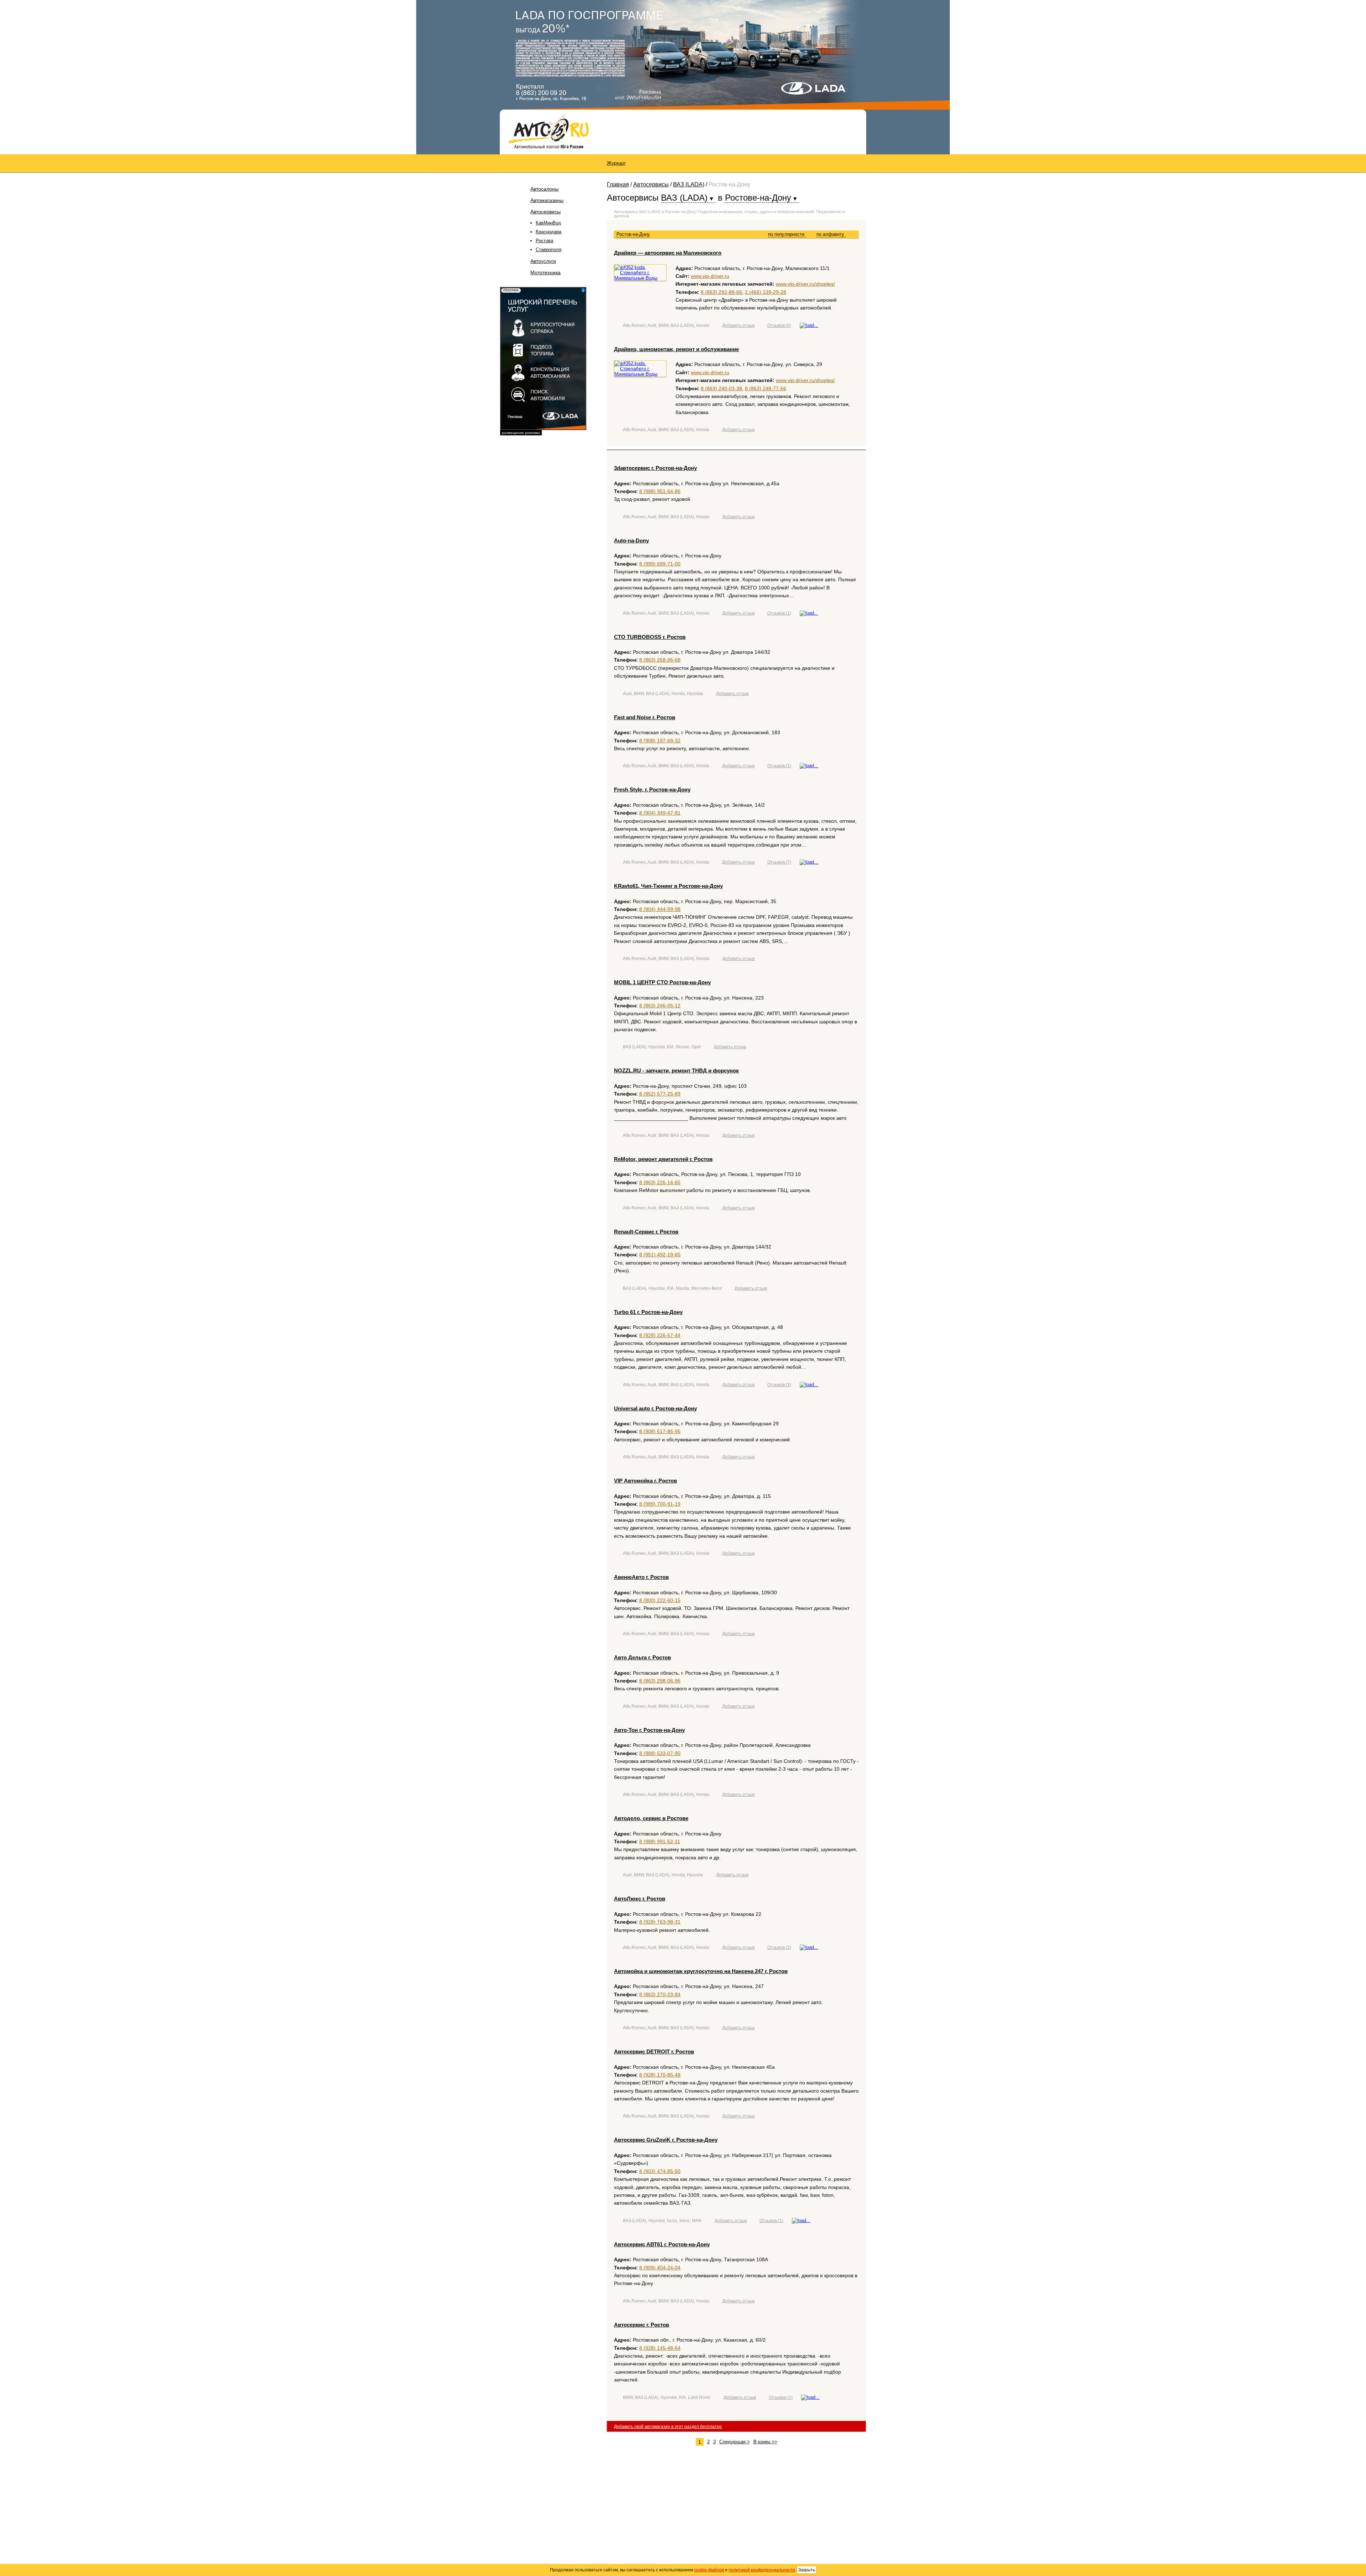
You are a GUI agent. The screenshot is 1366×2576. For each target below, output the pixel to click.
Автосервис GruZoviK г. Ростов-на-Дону (666, 2140)
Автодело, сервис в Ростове (651, 1818)
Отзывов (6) (779, 325)
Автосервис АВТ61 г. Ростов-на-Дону (662, 2244)
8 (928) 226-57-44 (660, 1335)
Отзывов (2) (779, 1947)
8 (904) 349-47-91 (660, 813)
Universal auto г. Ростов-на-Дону (655, 1408)
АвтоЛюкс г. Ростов (640, 1899)
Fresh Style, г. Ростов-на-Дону (652, 789)
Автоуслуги (543, 261)
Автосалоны (544, 189)
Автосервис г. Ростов (642, 2325)
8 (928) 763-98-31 (660, 1922)
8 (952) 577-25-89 (660, 1094)
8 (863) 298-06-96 (660, 1681)
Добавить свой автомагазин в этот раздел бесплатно (668, 2427)
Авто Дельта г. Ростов (642, 1657)
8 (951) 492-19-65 (660, 1255)
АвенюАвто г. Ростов (641, 1577)
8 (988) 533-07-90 (660, 1753)
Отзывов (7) (779, 862)
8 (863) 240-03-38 (721, 388)
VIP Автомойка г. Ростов (645, 1481)
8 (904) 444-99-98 (660, 909)
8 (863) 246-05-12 (660, 1006)
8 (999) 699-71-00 (660, 564)
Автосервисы (546, 212)
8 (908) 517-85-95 (660, 1431)
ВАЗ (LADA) (689, 184)
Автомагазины (547, 200)
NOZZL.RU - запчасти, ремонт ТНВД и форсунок (676, 1070)
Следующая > (735, 2442)
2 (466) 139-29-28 (766, 292)
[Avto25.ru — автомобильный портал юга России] (549, 131)
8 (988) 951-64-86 (660, 491)
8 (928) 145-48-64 (660, 2348)
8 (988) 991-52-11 (660, 1841)
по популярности (787, 234)
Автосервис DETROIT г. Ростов (654, 2052)
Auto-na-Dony (631, 540)
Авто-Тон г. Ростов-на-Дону (649, 1730)
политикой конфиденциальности (762, 2570)
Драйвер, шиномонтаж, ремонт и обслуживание (676, 349)
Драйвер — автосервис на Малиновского (668, 253)
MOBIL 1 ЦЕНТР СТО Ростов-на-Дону (662, 982)
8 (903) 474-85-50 (660, 2171)
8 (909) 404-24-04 (660, 2268)
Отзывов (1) (779, 613)
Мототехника (546, 272)
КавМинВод (548, 223)
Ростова (544, 241)
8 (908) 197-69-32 (660, 741)
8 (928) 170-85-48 (660, 2075)
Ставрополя (549, 250)
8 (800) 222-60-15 (660, 1600)
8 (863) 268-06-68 (660, 660)
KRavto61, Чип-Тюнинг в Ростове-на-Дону (668, 886)
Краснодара (549, 232)
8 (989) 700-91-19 (660, 1504)
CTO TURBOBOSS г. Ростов (650, 637)
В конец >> (765, 2442)
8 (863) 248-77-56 (766, 388)
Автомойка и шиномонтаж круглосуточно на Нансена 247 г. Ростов (701, 1971)
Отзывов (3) (779, 1385)
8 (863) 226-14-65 (660, 1182)
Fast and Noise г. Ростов (645, 717)
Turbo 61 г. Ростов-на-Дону (648, 1312)
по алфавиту (831, 234)
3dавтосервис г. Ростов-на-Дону (655, 468)
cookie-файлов (709, 2570)
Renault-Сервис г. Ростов (646, 1232)
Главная (618, 184)
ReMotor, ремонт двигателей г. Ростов (663, 1159)
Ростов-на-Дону (633, 234)
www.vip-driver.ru (710, 276)
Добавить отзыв (738, 325)
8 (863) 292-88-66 (721, 292)
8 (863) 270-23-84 (660, 1994)
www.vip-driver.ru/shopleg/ (805, 284)
